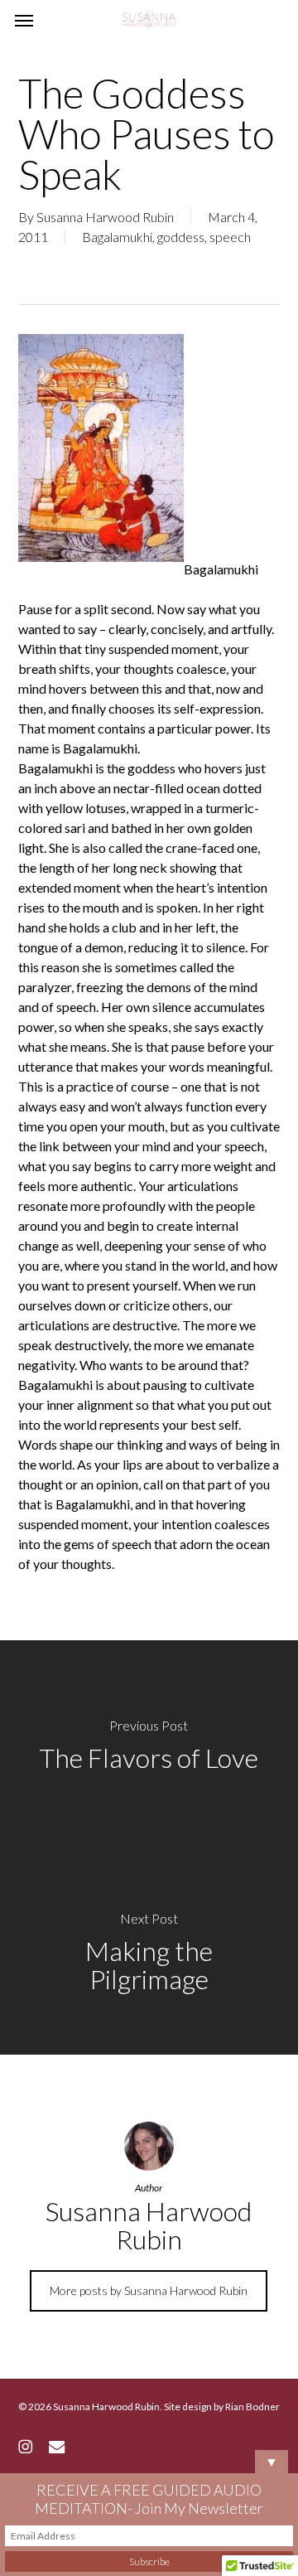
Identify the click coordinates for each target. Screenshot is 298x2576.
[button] (24, 20)
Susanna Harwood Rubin (105, 217)
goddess (181, 237)
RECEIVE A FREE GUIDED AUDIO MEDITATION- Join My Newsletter (149, 2499)
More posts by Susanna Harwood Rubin (149, 2290)
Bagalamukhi (117, 237)
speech (230, 237)
